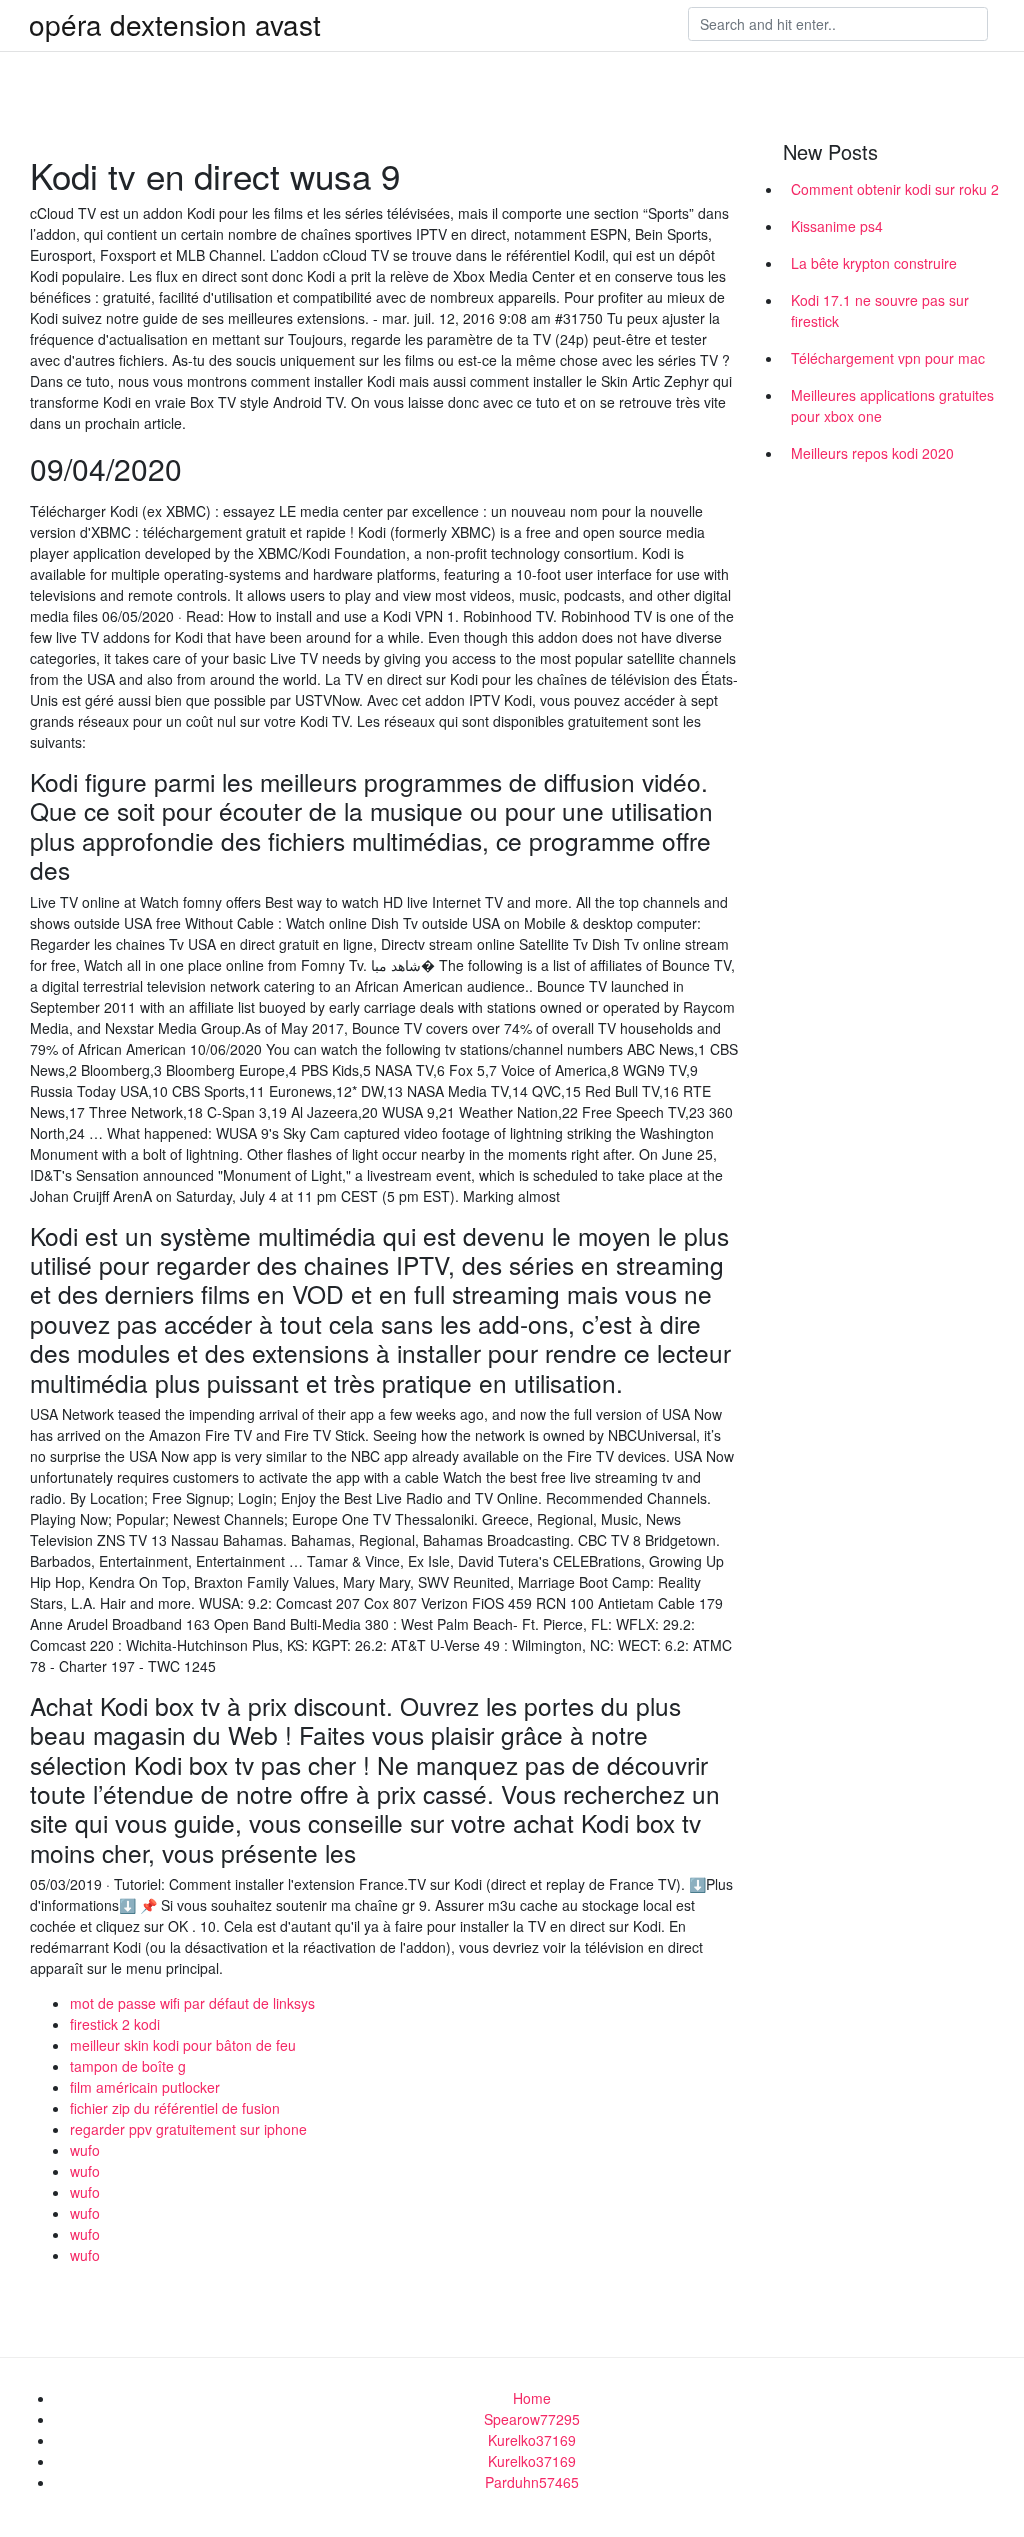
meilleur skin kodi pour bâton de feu (183, 2045)
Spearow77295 (532, 2419)
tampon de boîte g (128, 2066)
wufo (85, 2150)
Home (532, 2398)
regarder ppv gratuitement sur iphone (188, 2129)
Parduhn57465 (532, 2482)
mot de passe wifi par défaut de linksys (192, 2003)
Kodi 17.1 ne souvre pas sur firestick (880, 310)
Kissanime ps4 (837, 226)
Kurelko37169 (532, 2440)
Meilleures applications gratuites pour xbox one (892, 405)
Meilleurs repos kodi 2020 (872, 453)
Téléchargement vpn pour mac (888, 358)
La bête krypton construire (874, 263)
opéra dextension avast (175, 24)
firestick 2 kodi (115, 2024)
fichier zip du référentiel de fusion (175, 2108)
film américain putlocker (145, 2087)
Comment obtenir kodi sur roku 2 (895, 189)
